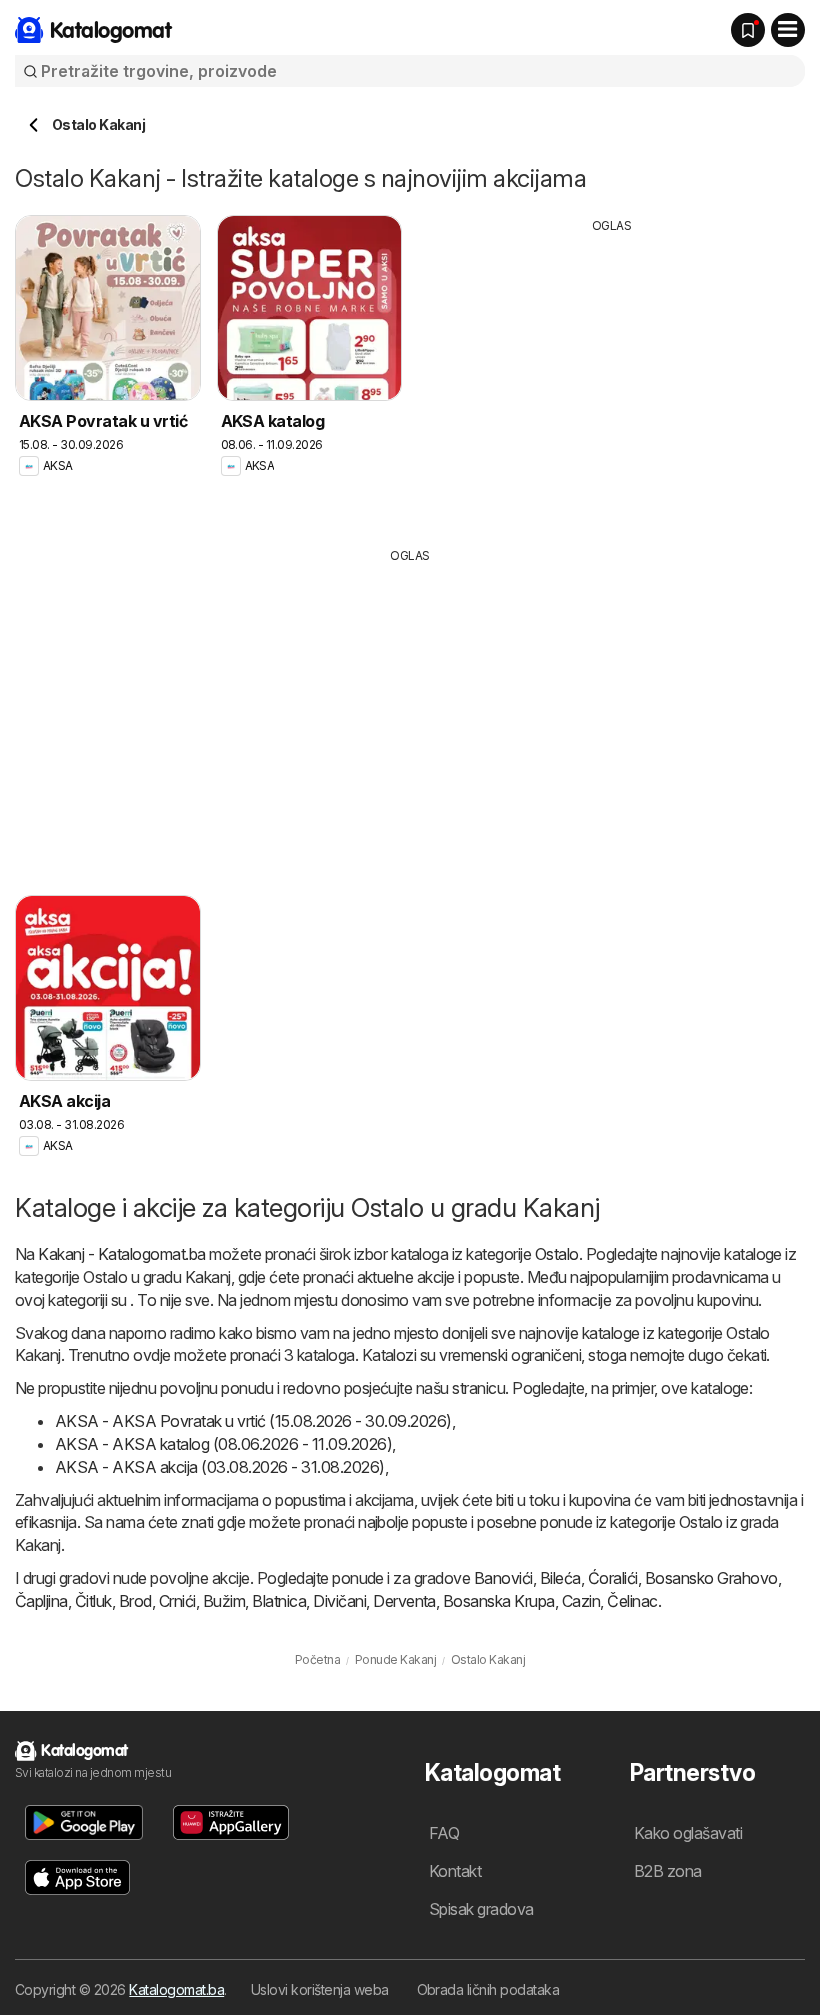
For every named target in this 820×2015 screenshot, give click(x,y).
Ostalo (557, 1254)
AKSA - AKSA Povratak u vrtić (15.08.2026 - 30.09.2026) (253, 1421)
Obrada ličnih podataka (488, 1989)
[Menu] (788, 30)
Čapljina (41, 1601)
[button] (84, 1822)
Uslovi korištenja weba (320, 1989)
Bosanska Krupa (499, 1601)
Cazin (581, 1601)
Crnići (177, 1601)
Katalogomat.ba (176, 1989)
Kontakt (455, 1871)
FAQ (444, 1833)
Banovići (503, 1578)
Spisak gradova (481, 1909)
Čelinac (632, 1601)
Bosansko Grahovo (711, 1578)
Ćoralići (613, 1578)
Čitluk (93, 1601)
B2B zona (668, 1871)
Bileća (560, 1578)
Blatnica (279, 1601)
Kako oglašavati (688, 1833)
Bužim (224, 1601)
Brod (135, 1601)
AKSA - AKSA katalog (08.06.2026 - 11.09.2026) (223, 1444)
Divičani (339, 1601)
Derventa (404, 1601)
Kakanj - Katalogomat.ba (121, 1254)
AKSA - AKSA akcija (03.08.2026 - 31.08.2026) (220, 1467)
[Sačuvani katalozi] (748, 30)
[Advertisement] (612, 375)
